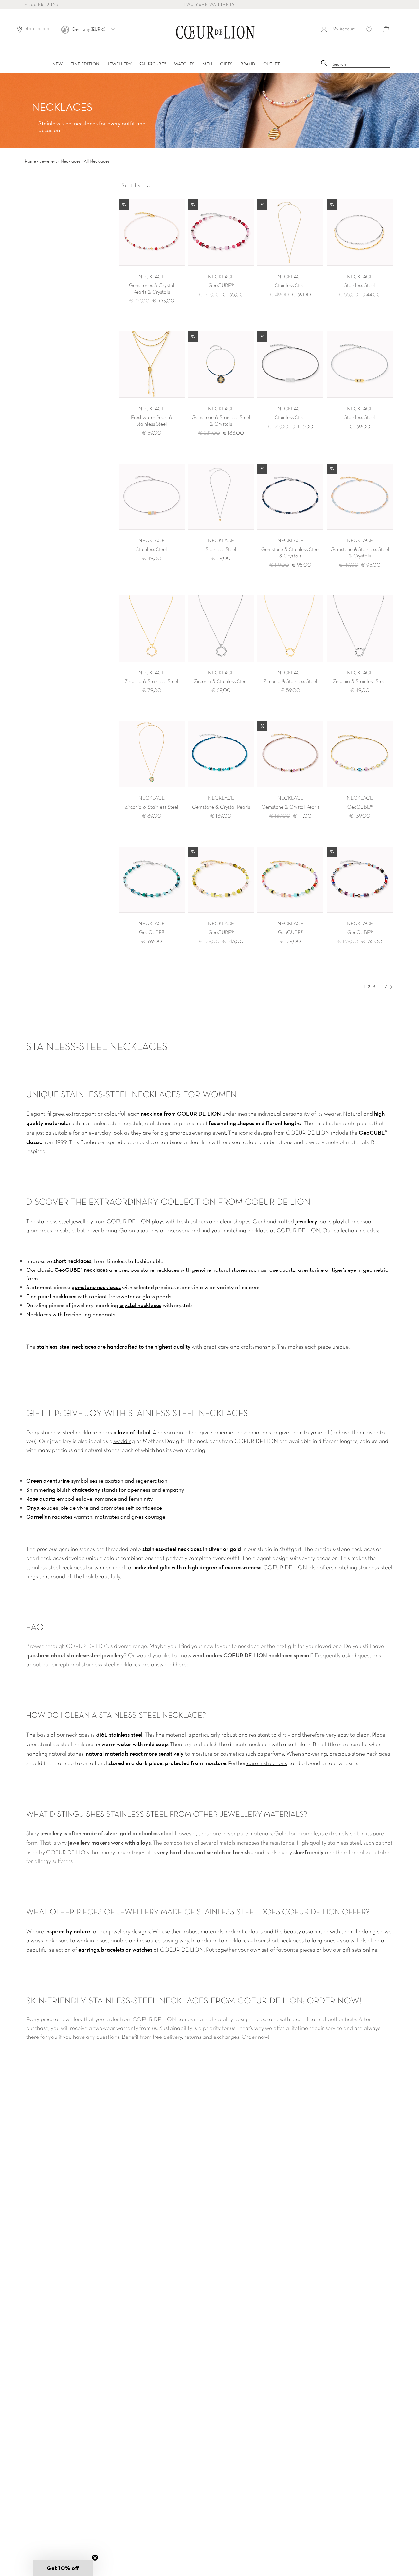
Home (30, 161)
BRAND (248, 64)
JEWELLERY (119, 64)
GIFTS (226, 64)
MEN (207, 64)
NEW (57, 64)
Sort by (131, 186)
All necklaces (97, 161)
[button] (63, 2568)
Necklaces (71, 161)
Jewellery (48, 161)
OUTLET (272, 64)
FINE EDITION (85, 64)
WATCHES (184, 64)
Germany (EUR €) (89, 29)
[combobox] (361, 64)
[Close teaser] (95, 2558)
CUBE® (153, 64)
